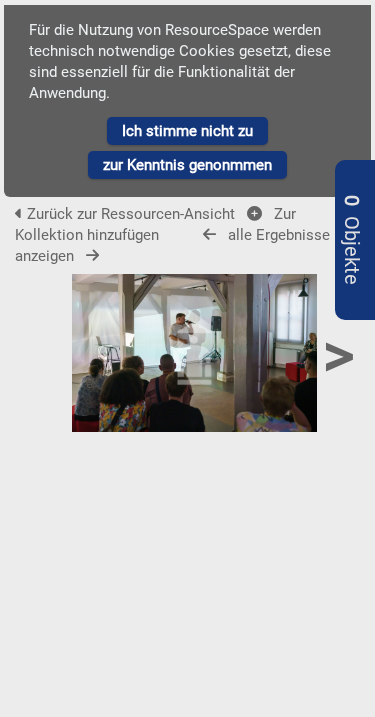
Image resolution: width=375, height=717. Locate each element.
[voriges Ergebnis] (209, 234)
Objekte (351, 240)
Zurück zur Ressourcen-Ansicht (131, 214)
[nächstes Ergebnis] (92, 255)
